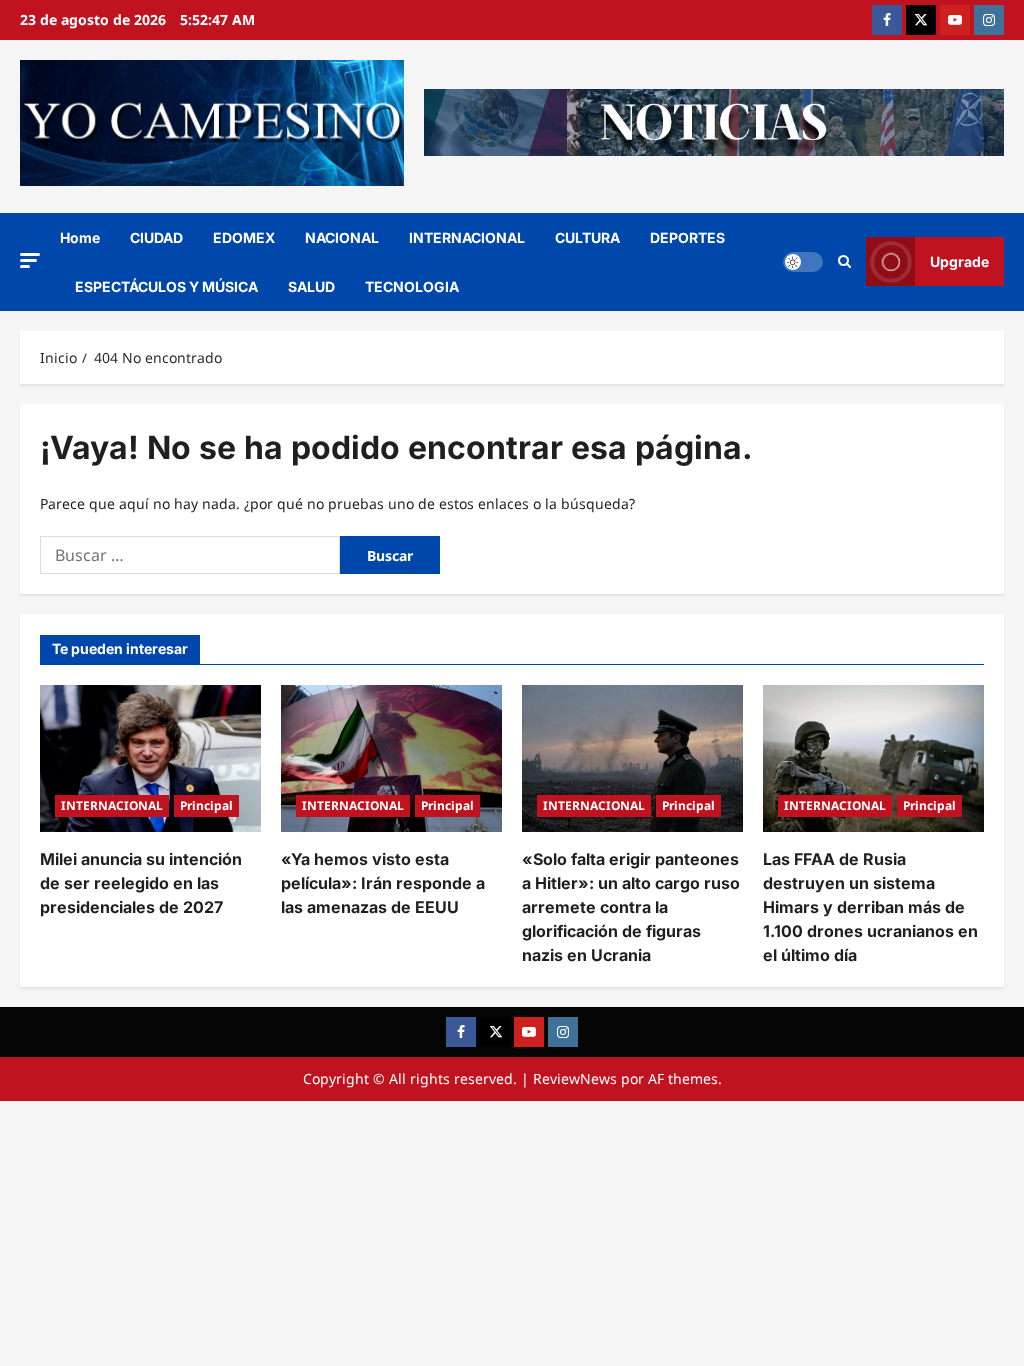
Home (80, 237)
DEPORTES (687, 237)
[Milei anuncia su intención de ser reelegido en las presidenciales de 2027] (150, 758)
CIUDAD (156, 237)
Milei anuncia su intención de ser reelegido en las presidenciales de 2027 (141, 883)
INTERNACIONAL (467, 237)
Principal (206, 805)
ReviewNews (575, 1078)
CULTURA (587, 237)
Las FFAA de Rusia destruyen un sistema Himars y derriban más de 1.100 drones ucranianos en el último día (870, 907)
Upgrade (959, 261)
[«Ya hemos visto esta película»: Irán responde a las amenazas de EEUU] (391, 758)
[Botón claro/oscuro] (803, 262)
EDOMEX (244, 237)
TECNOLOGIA (412, 286)
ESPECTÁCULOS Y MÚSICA (166, 286)
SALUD (311, 286)
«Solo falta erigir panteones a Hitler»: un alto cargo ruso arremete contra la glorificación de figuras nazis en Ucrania (631, 907)
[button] (30, 260)
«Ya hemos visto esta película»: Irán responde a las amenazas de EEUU (383, 883)
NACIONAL (342, 237)
